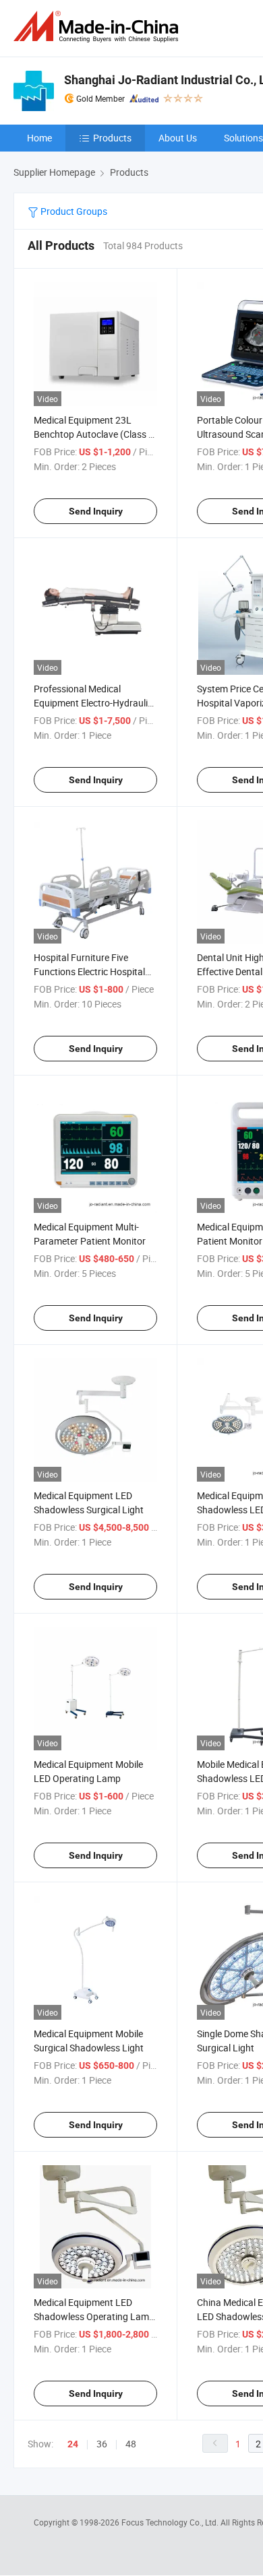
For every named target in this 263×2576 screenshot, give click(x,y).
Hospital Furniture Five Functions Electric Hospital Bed (89, 971)
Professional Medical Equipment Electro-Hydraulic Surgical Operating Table (93, 703)
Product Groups (73, 211)
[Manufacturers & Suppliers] (98, 27)
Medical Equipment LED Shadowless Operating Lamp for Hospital (94, 2316)
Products (112, 138)
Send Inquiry (96, 511)
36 (102, 2444)
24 (73, 2444)
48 (131, 2444)
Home (39, 138)
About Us (178, 138)
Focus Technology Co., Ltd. (171, 2522)
